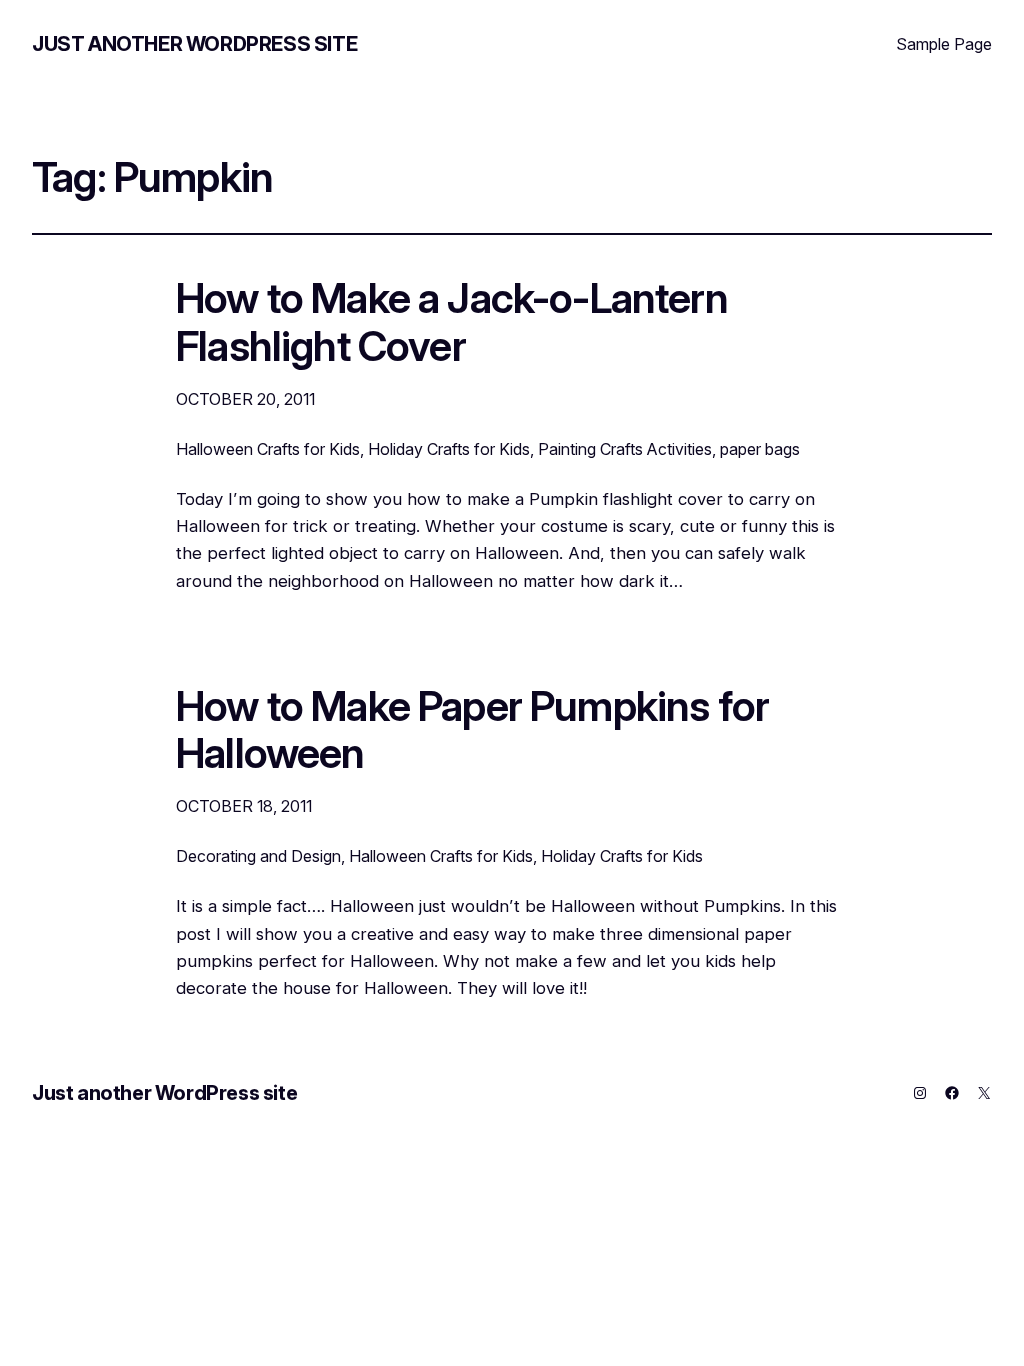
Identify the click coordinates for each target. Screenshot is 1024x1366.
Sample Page (944, 44)
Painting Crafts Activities (625, 449)
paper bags (760, 449)
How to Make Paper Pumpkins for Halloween (472, 731)
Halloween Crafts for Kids (268, 449)
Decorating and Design (258, 856)
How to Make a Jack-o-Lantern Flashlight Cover (452, 323)
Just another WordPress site (194, 44)
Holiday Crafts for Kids (449, 449)
